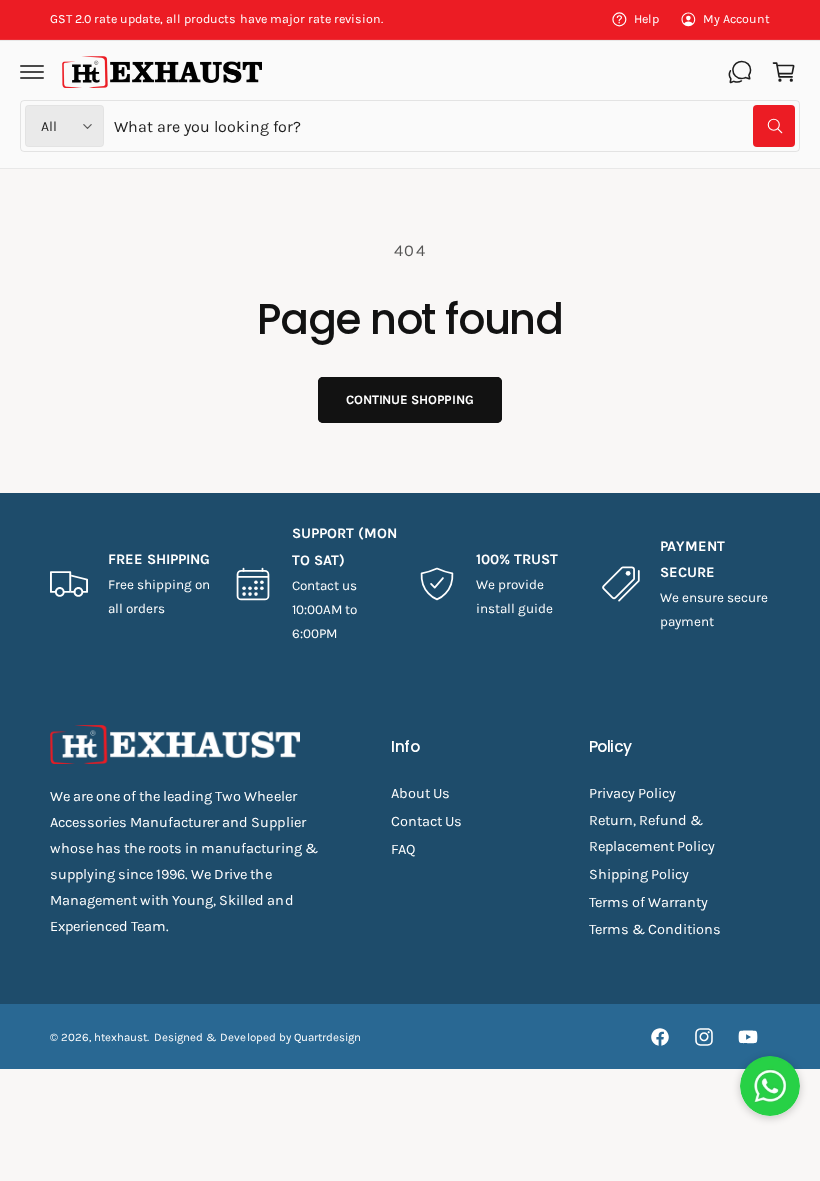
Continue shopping (410, 399)
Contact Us (426, 821)
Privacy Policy (632, 793)
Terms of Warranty (648, 902)
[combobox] (454, 126)
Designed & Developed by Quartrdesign (257, 1037)
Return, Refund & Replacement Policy (652, 833)
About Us (420, 793)
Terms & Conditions (655, 929)
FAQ (403, 849)
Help (646, 19)
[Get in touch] (740, 72)
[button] (32, 72)
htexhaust (120, 1037)
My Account (736, 19)
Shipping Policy (639, 874)
